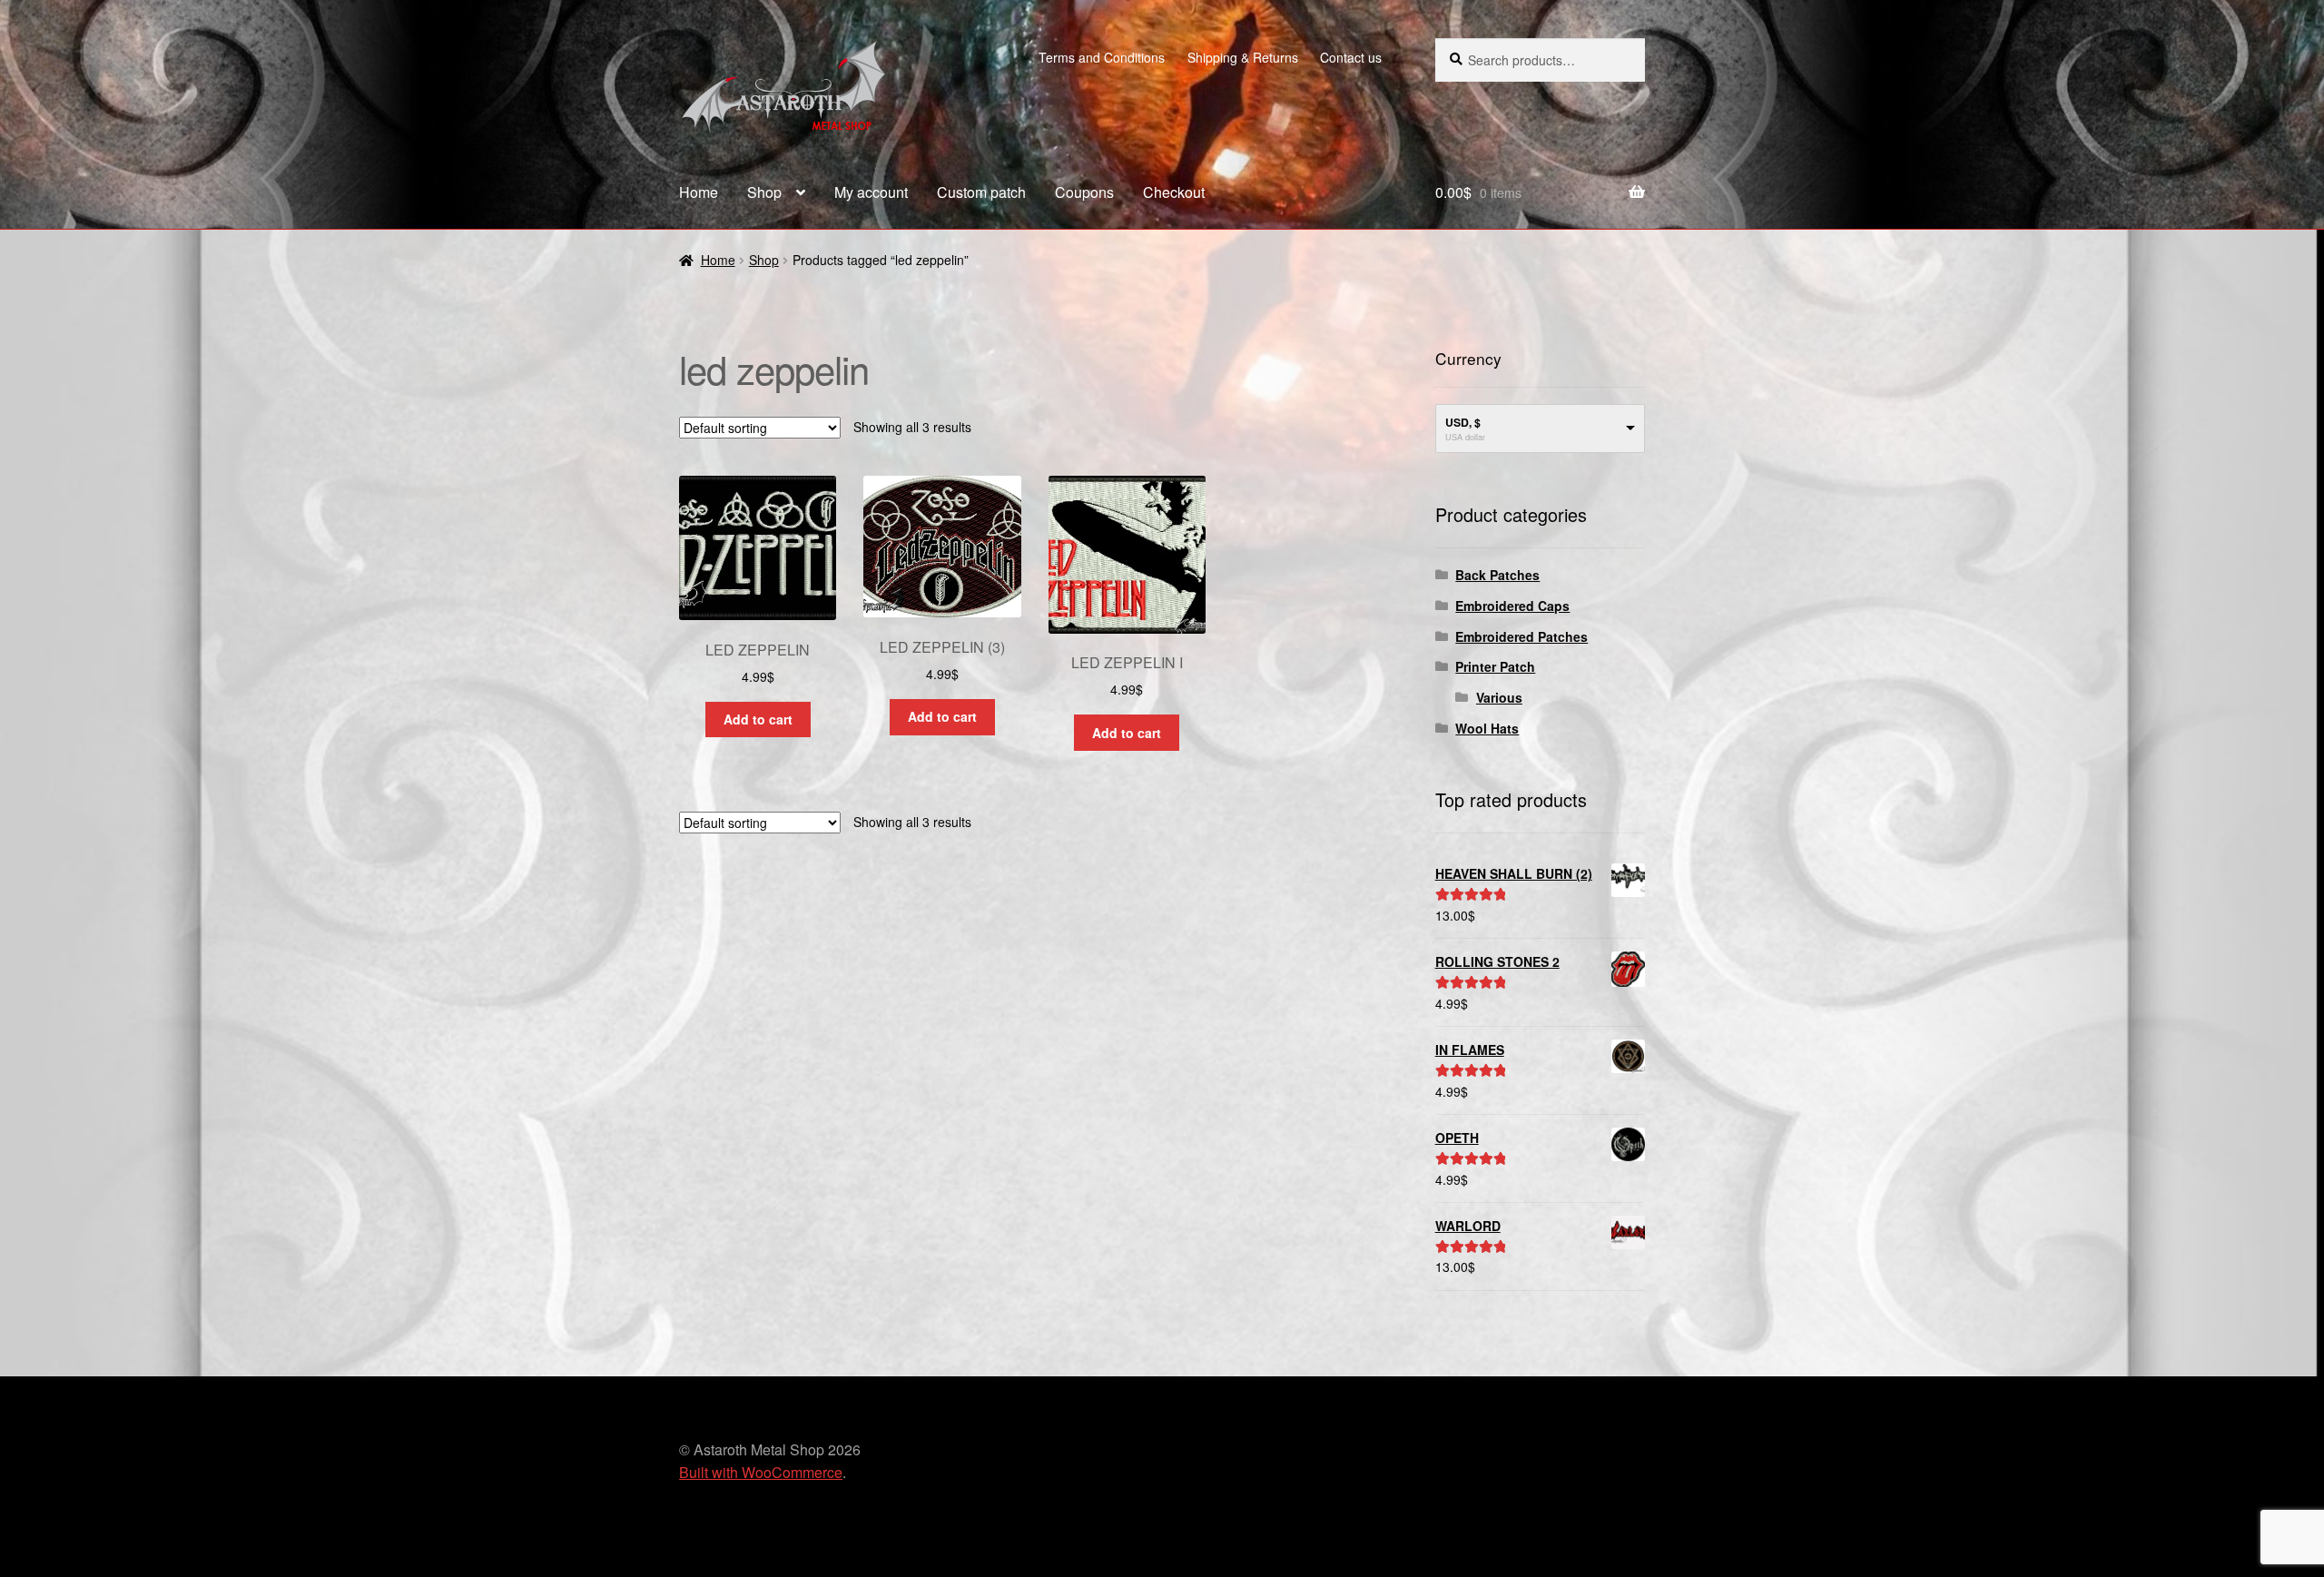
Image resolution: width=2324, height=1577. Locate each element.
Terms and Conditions (1102, 57)
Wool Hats (1487, 728)
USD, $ (1463, 422)
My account (871, 192)
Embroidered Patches (1521, 636)
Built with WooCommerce (761, 1472)
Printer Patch (1495, 666)
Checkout (1174, 192)
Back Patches (1497, 575)
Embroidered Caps (1512, 606)
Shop (764, 192)
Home (699, 192)
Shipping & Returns (1243, 57)
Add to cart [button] (758, 719)
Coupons (1084, 192)
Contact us (1351, 57)
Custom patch (981, 192)
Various (1499, 697)
